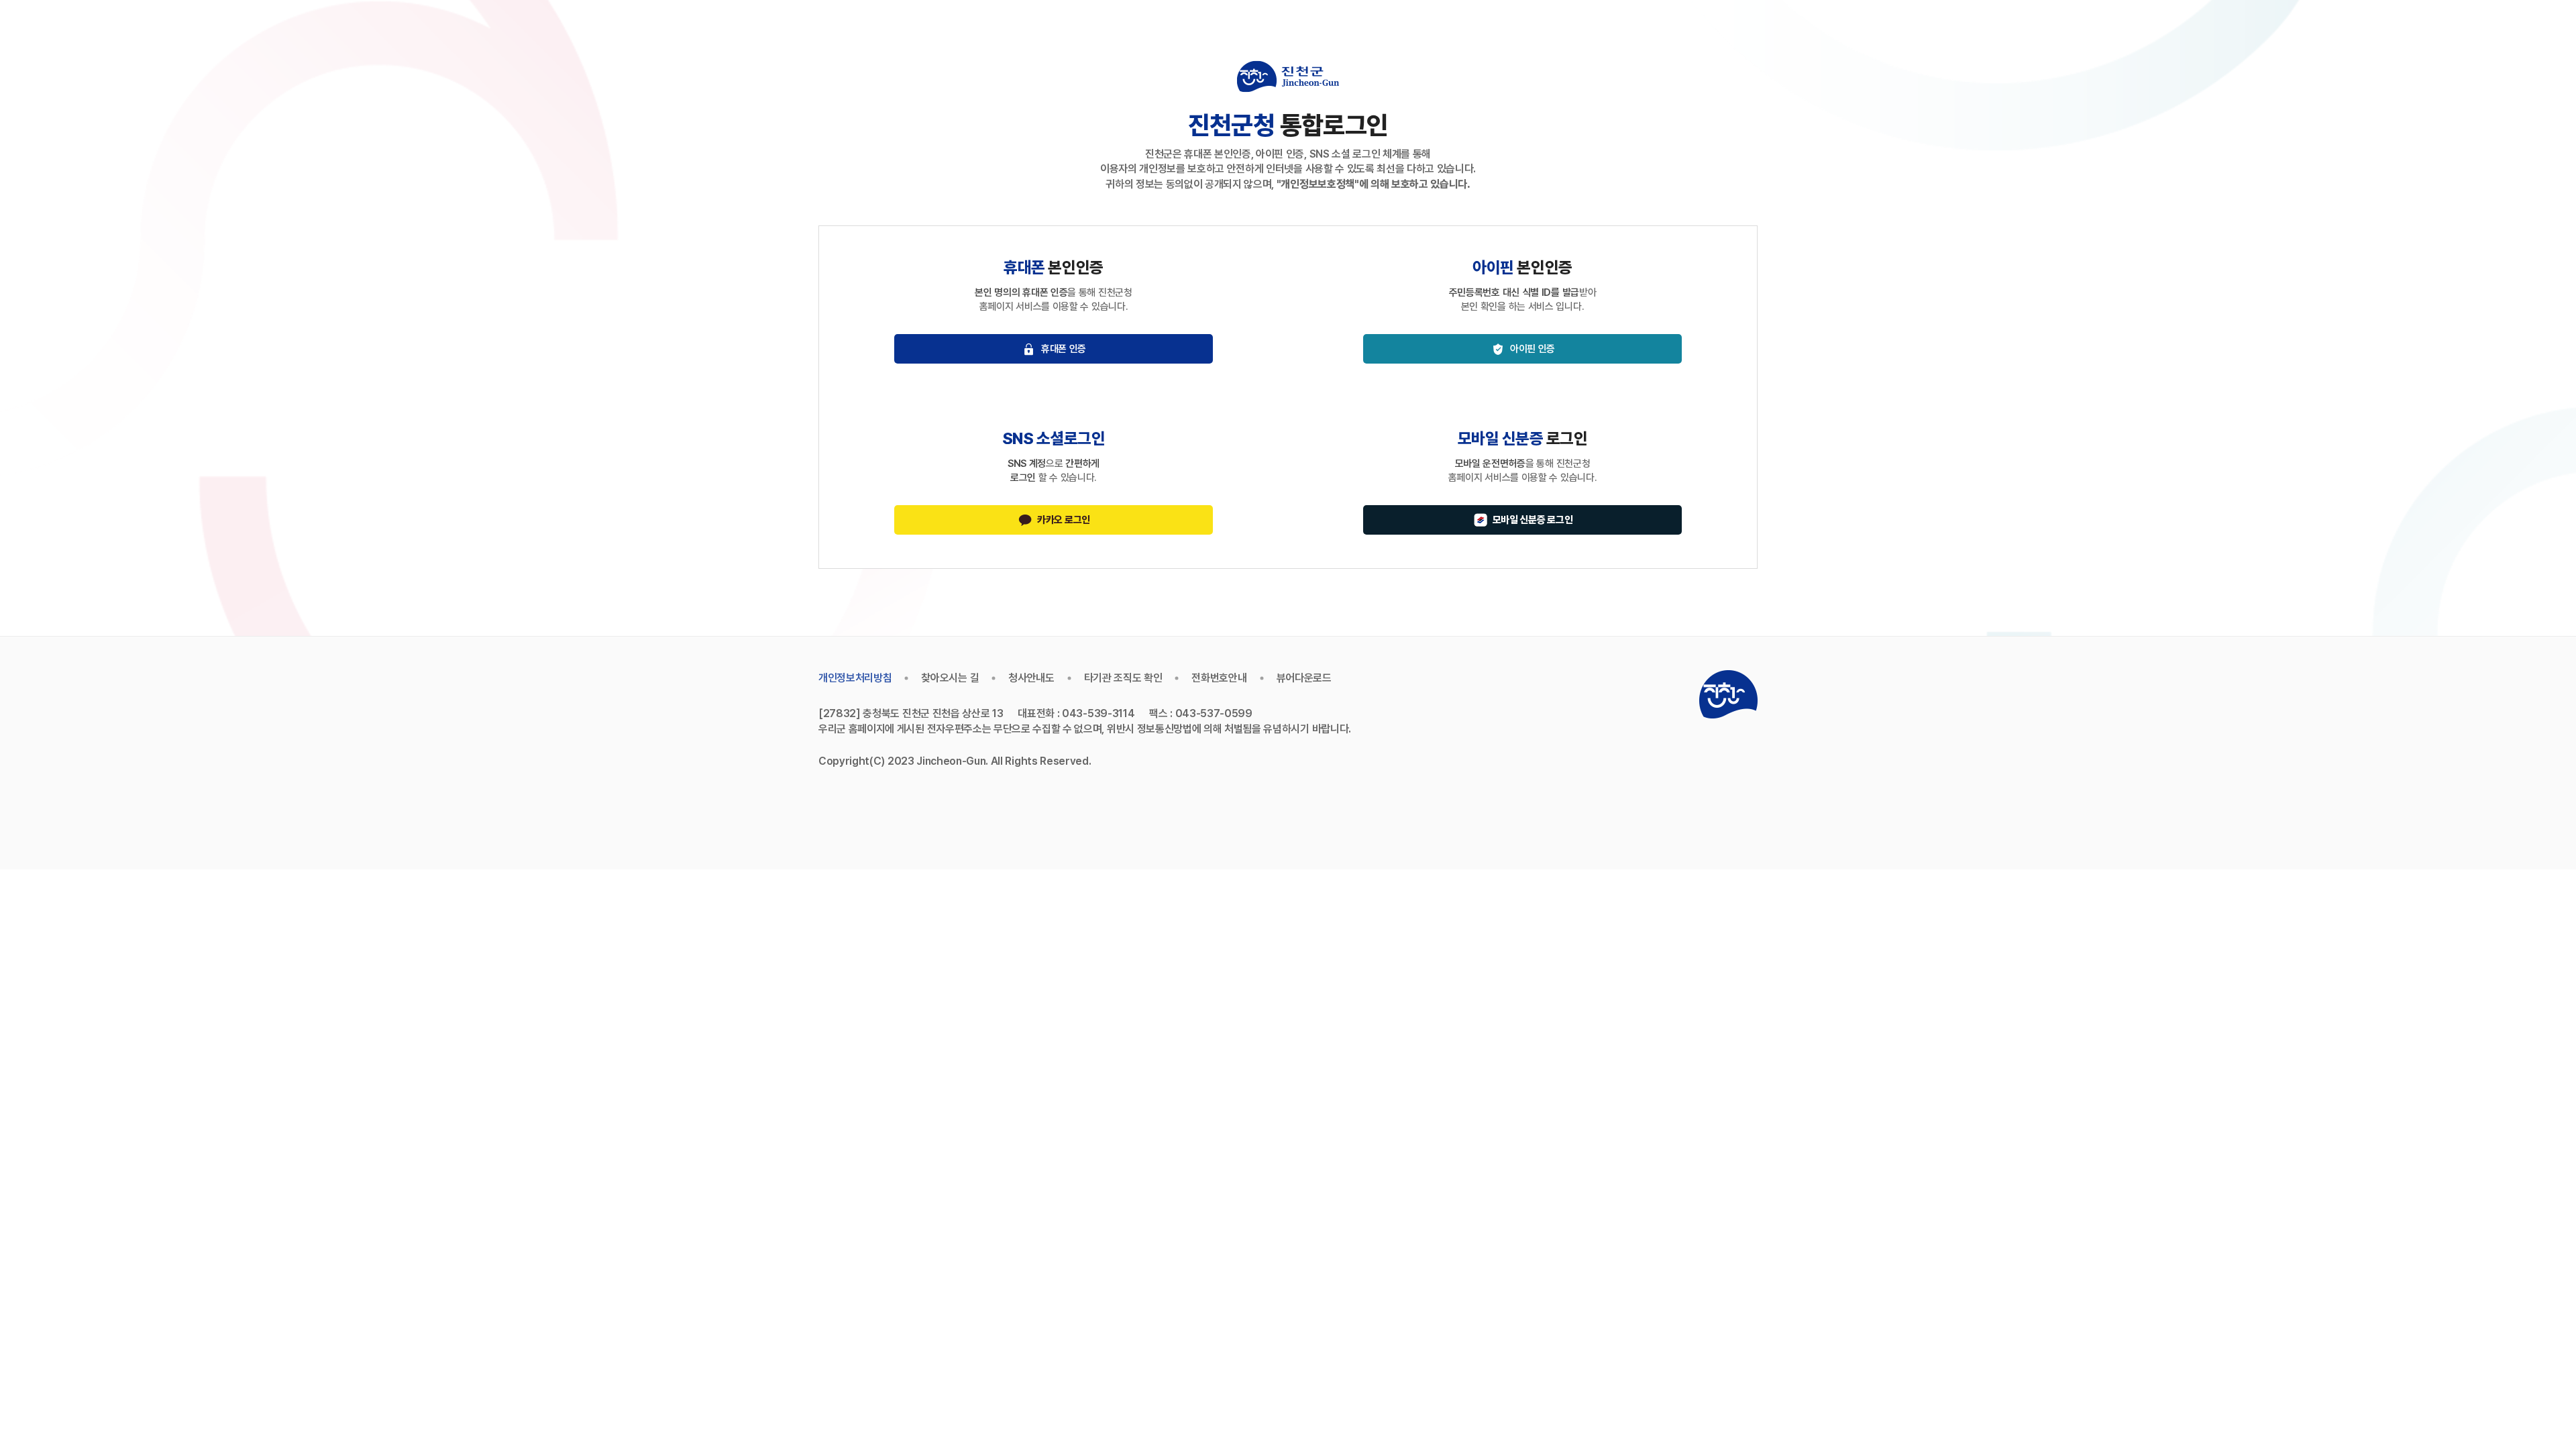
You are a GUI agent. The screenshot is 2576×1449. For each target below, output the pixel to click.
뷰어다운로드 (1304, 678)
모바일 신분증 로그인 (1533, 520)
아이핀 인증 (1533, 349)
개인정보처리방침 (855, 678)
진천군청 (1728, 694)
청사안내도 (1031, 678)
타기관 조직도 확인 (1123, 678)
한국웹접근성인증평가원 (1628, 694)
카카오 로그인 (1064, 520)
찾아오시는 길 (950, 678)
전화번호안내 (1219, 678)
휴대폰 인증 (1064, 349)
